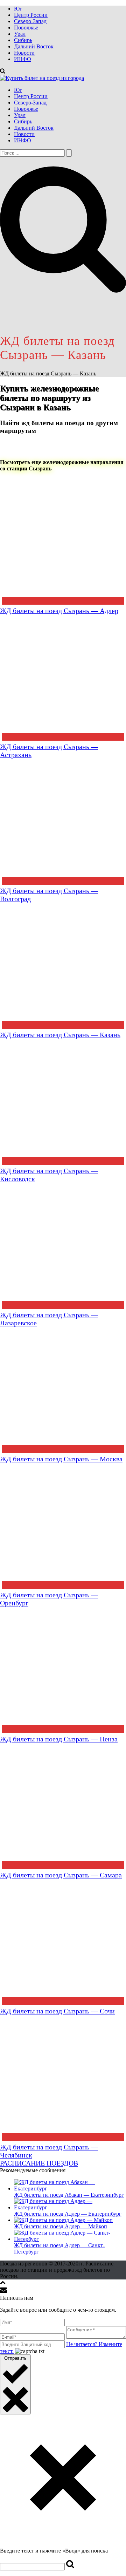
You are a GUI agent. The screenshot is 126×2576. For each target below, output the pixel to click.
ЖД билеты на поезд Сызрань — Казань (60, 1035)
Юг (18, 9)
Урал (20, 34)
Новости (24, 53)
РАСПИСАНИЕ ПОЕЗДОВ (39, 2163)
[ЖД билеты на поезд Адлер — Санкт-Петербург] (70, 2239)
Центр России (31, 15)
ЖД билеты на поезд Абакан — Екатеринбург (69, 2195)
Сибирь (23, 40)
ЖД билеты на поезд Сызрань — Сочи (57, 2011)
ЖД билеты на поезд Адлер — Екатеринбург (68, 2214)
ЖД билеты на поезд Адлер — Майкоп (61, 2226)
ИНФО (23, 59)
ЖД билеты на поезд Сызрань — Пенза (59, 1739)
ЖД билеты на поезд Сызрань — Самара (61, 1875)
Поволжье (26, 28)
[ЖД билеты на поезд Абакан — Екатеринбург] (70, 2188)
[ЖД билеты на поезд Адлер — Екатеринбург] (70, 2207)
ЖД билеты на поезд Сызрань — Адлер (59, 611)
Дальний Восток (34, 46)
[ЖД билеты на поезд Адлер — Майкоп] (63, 2220)
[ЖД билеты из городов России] (42, 78)
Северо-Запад (30, 21)
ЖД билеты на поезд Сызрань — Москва (61, 1459)
